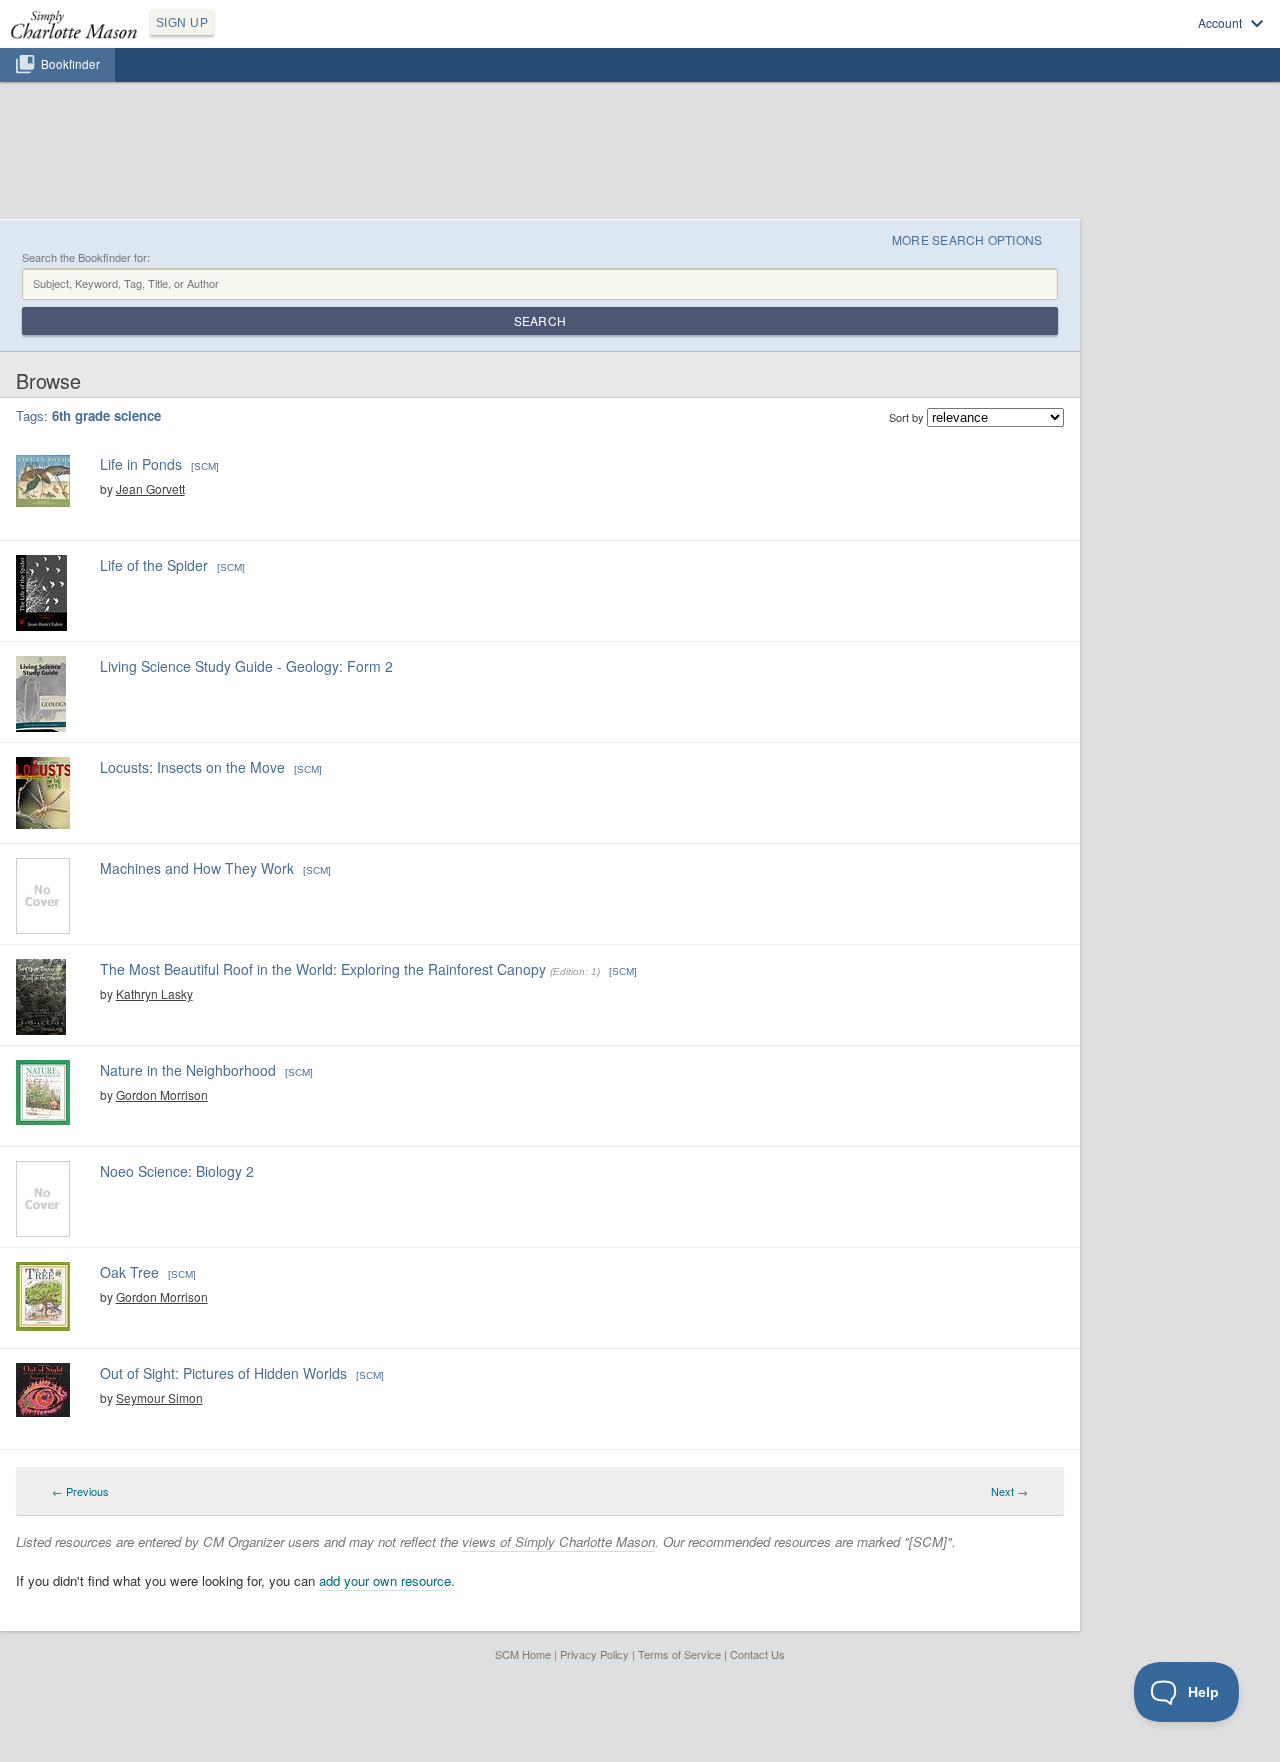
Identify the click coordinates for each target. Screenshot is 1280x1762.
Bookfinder (70, 64)
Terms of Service (679, 1654)
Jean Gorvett (150, 488)
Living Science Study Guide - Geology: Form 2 (246, 666)
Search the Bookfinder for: (86, 257)
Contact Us (757, 1654)
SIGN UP (182, 23)
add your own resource (385, 1580)
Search (540, 320)
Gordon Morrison (162, 1094)
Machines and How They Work (197, 868)
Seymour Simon (159, 1397)
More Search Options (967, 239)
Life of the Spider (154, 565)
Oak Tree (129, 1272)
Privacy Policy (594, 1654)
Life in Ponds (141, 464)
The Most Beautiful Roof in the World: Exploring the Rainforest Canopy (323, 969)
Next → (1009, 1491)
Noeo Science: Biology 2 (177, 1171)
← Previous (80, 1491)
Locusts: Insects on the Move (192, 767)
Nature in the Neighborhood (188, 1070)
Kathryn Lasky (154, 993)
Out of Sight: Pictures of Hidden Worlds (223, 1373)
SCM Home (523, 1654)
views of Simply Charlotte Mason (558, 1541)
